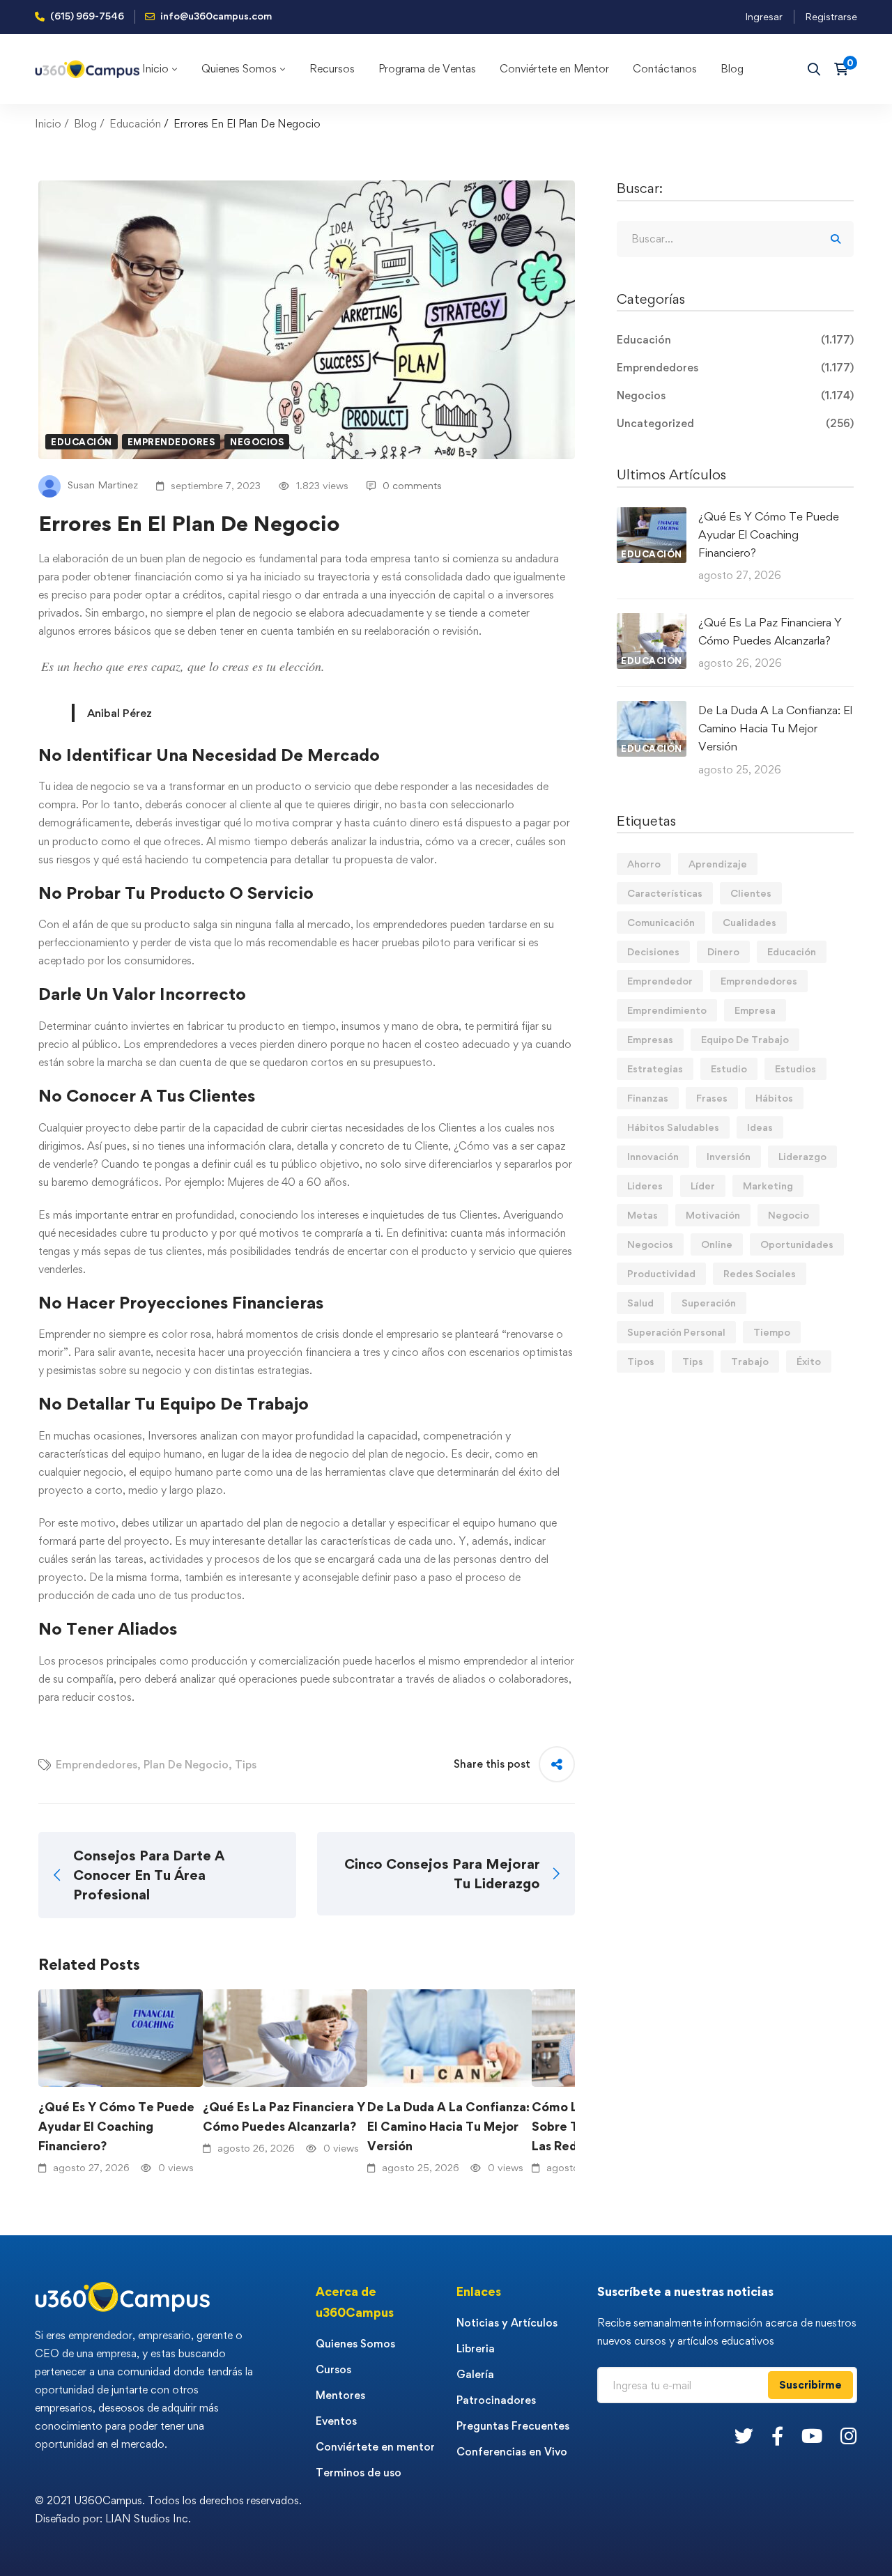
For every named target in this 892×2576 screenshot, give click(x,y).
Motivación (713, 1215)
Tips (246, 1765)
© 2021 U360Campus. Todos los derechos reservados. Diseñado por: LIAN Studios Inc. (168, 2509)
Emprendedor (660, 981)
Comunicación (661, 922)
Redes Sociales (760, 1273)
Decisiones (653, 951)
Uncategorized (735, 423)
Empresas (650, 1039)
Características (665, 893)
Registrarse (831, 16)
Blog (85, 124)
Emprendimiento (667, 1010)
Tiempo (772, 1332)
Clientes (751, 893)
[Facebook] (777, 2436)
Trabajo (750, 1361)
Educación (135, 124)
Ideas (760, 1127)
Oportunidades (797, 1244)
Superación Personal (676, 1332)
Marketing (768, 1186)
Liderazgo (802, 1156)
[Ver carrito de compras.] (846, 69)
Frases (712, 1098)
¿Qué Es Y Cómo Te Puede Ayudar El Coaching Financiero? (116, 2126)
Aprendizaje (718, 864)
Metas (643, 1215)
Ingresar (764, 16)
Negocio (789, 1215)
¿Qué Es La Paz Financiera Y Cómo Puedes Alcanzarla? (284, 2116)
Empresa (755, 1010)
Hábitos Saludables (673, 1127)
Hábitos (774, 1098)
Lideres (645, 1186)
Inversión (729, 1156)
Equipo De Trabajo (745, 1039)
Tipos (641, 1361)
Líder (703, 1186)
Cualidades (749, 922)
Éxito (809, 1361)
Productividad (661, 1273)
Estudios (795, 1069)
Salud (640, 1303)
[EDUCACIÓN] (652, 516)
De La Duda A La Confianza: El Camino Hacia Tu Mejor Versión (448, 2126)
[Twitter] (744, 2436)
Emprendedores (171, 442)
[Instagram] (849, 2436)
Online (717, 1244)
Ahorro (644, 864)
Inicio (48, 124)
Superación (709, 1303)
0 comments (412, 485)
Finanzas (648, 1098)
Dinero (723, 951)
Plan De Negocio (186, 1765)
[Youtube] (812, 2436)
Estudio (729, 1069)
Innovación (653, 1156)
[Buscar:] (735, 239)
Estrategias (655, 1069)
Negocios (257, 442)
